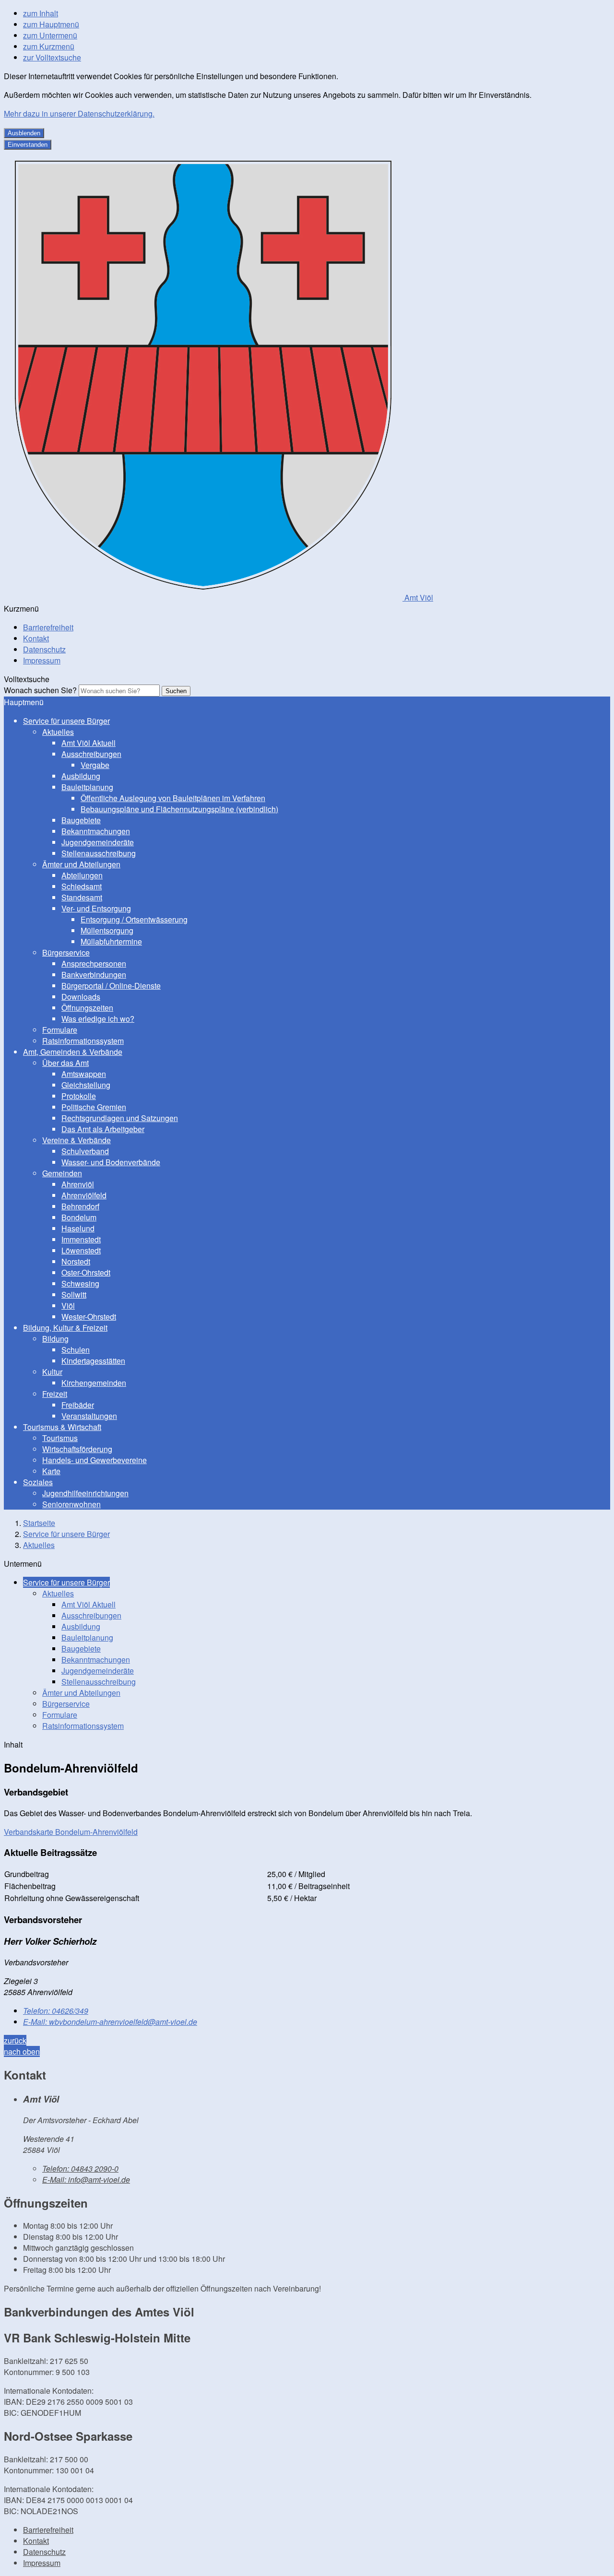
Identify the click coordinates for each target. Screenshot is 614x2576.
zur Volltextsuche (52, 57)
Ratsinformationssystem (83, 1041)
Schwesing (80, 1283)
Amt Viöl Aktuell (89, 743)
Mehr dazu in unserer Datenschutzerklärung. (79, 113)
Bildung (55, 1339)
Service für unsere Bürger (66, 721)
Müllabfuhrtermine (111, 941)
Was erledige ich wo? (98, 1019)
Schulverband (85, 1151)
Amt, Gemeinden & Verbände (73, 1052)
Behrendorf (80, 1206)
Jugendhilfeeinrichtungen (85, 1493)
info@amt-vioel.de (86, 2180)
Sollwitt (74, 1294)
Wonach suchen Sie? (40, 690)
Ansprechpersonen (94, 963)
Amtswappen (84, 1074)
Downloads (81, 997)
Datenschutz (44, 649)
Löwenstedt (81, 1250)
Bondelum (79, 1217)
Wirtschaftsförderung (77, 1449)
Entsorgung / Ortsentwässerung (134, 919)
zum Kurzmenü (49, 46)
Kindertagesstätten (93, 1361)
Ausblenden (24, 133)
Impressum (42, 660)
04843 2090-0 (80, 2168)
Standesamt (82, 897)
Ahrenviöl (78, 1184)
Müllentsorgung (107, 930)
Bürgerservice (66, 952)
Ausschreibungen (91, 754)
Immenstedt (81, 1239)
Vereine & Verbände (77, 1140)
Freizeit (55, 1394)
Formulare (60, 1030)
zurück (15, 2040)
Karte (51, 1471)
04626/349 (56, 2011)
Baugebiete (81, 820)
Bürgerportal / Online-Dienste (111, 986)
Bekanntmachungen (96, 831)
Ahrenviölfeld (84, 1195)
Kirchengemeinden (94, 1383)
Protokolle (79, 1096)
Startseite (39, 1523)
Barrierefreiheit (48, 627)
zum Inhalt (41, 13)
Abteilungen (82, 875)
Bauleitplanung (87, 787)
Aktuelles (58, 732)
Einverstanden (28, 145)
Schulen (76, 1350)
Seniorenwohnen (71, 1504)
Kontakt (36, 638)
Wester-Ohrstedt (89, 1317)
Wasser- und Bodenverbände (111, 1162)
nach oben (22, 2051)
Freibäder (78, 1405)
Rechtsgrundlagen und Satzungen (120, 1118)
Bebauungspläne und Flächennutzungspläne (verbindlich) (179, 809)
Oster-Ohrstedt (86, 1272)
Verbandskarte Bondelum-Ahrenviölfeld (71, 1832)
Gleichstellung (86, 1085)
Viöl (68, 1306)
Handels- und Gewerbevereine (94, 1460)
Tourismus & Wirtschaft (62, 1427)
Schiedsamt (82, 886)
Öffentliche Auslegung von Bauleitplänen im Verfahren (173, 798)
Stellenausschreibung (99, 853)
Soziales (38, 1482)
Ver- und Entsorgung (96, 908)
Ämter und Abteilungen (81, 864)
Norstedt (76, 1261)
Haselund (78, 1228)
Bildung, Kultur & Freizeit (65, 1328)
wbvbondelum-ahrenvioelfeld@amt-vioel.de (110, 2022)
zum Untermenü (50, 35)
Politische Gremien (94, 1107)
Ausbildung (81, 776)
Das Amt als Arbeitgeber (103, 1129)
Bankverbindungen (94, 975)
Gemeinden (62, 1173)
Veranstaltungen (89, 1416)
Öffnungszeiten (87, 1008)
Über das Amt (65, 1063)
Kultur (52, 1372)
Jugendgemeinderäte (98, 842)
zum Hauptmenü (51, 24)
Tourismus (60, 1438)
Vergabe (95, 765)
